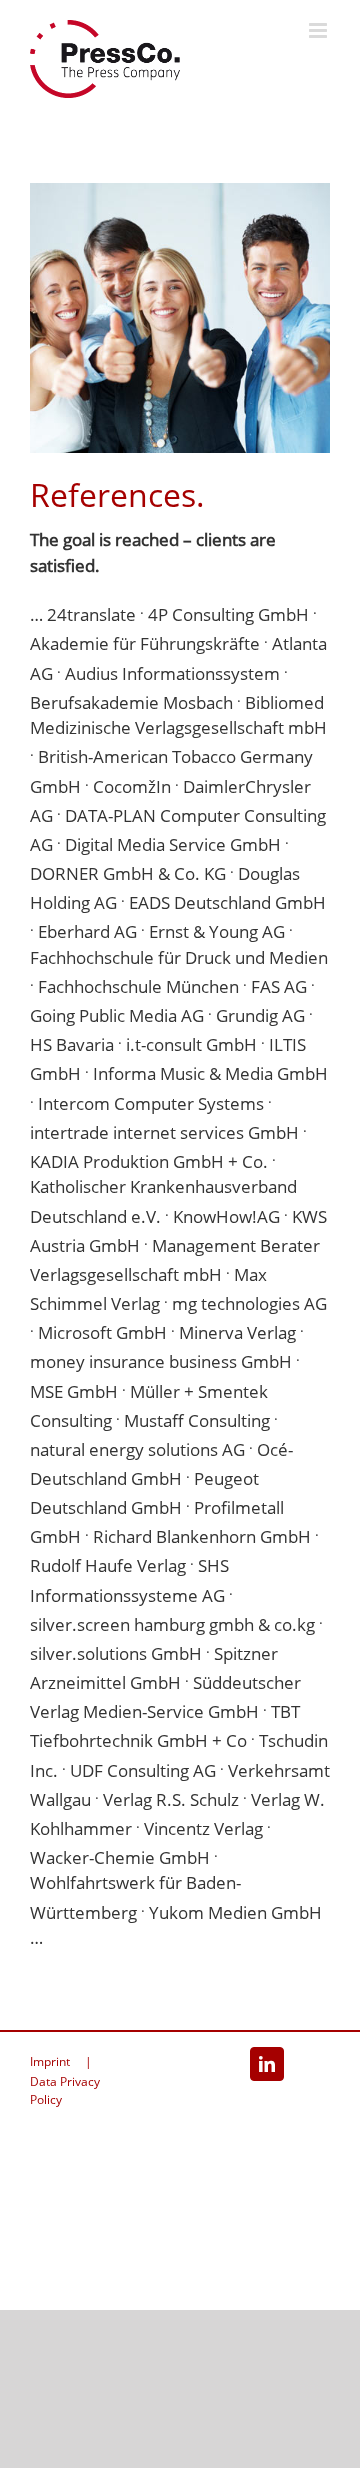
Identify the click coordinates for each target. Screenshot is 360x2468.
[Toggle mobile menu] (319, 30)
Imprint (50, 2061)
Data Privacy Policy (65, 2090)
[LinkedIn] (267, 2064)
